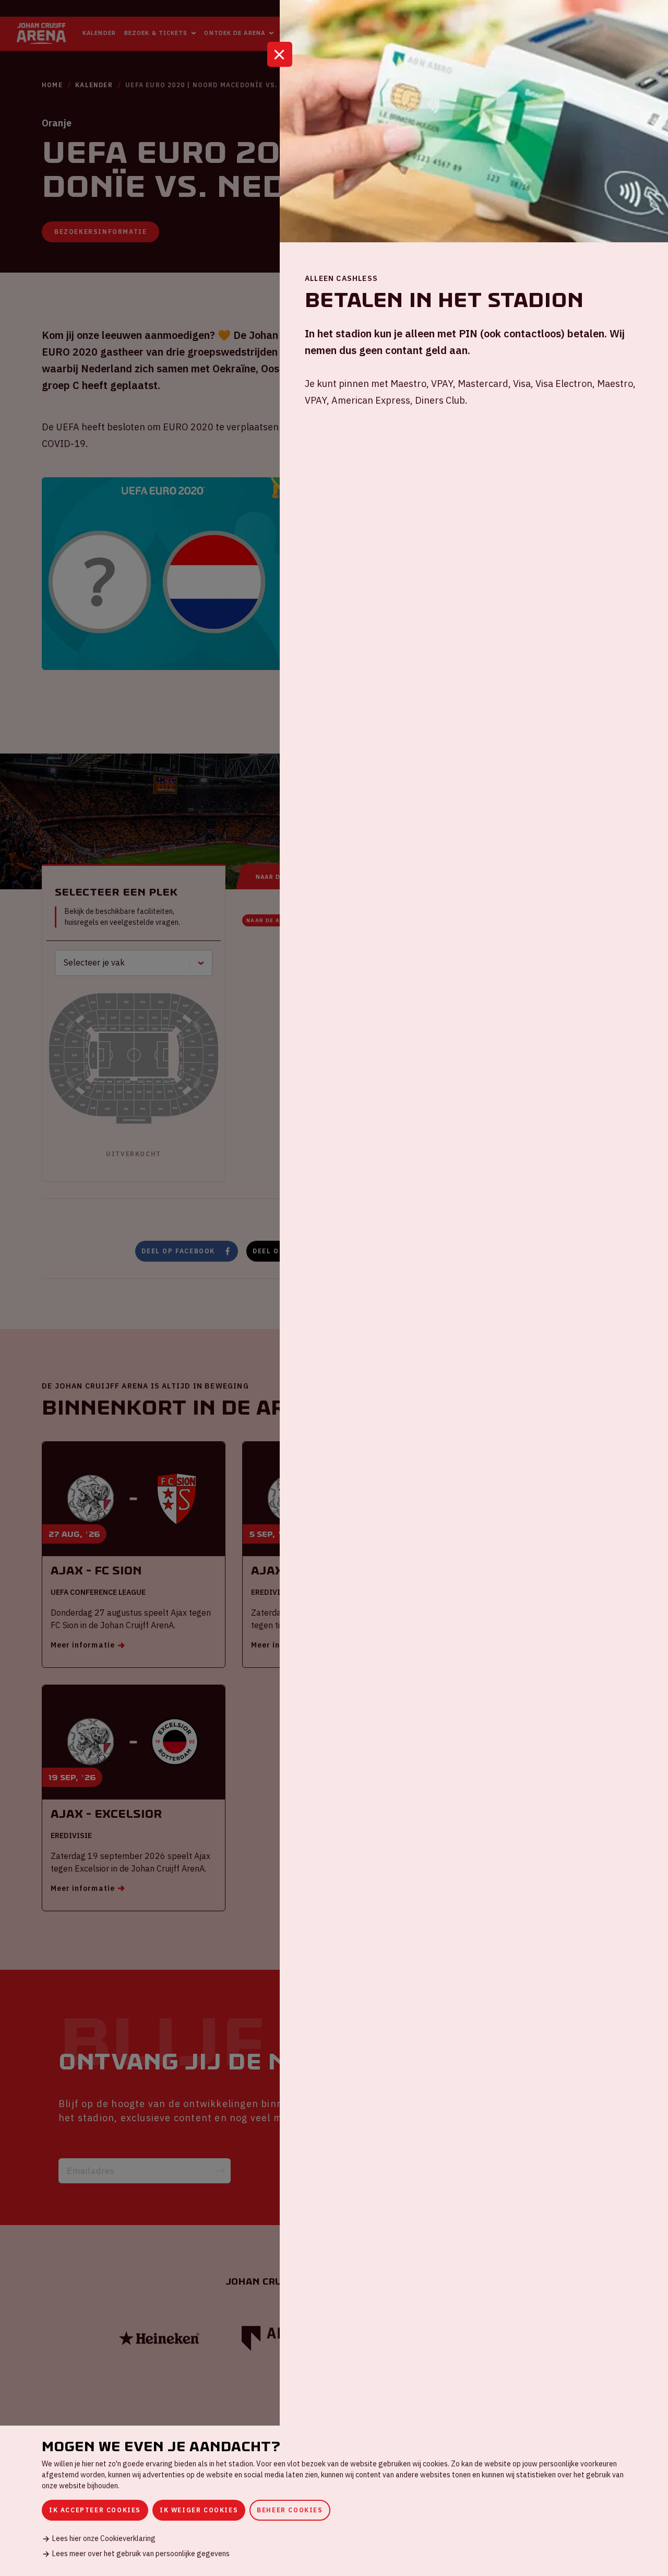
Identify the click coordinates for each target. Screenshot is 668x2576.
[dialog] (334, 2501)
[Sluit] (280, 54)
